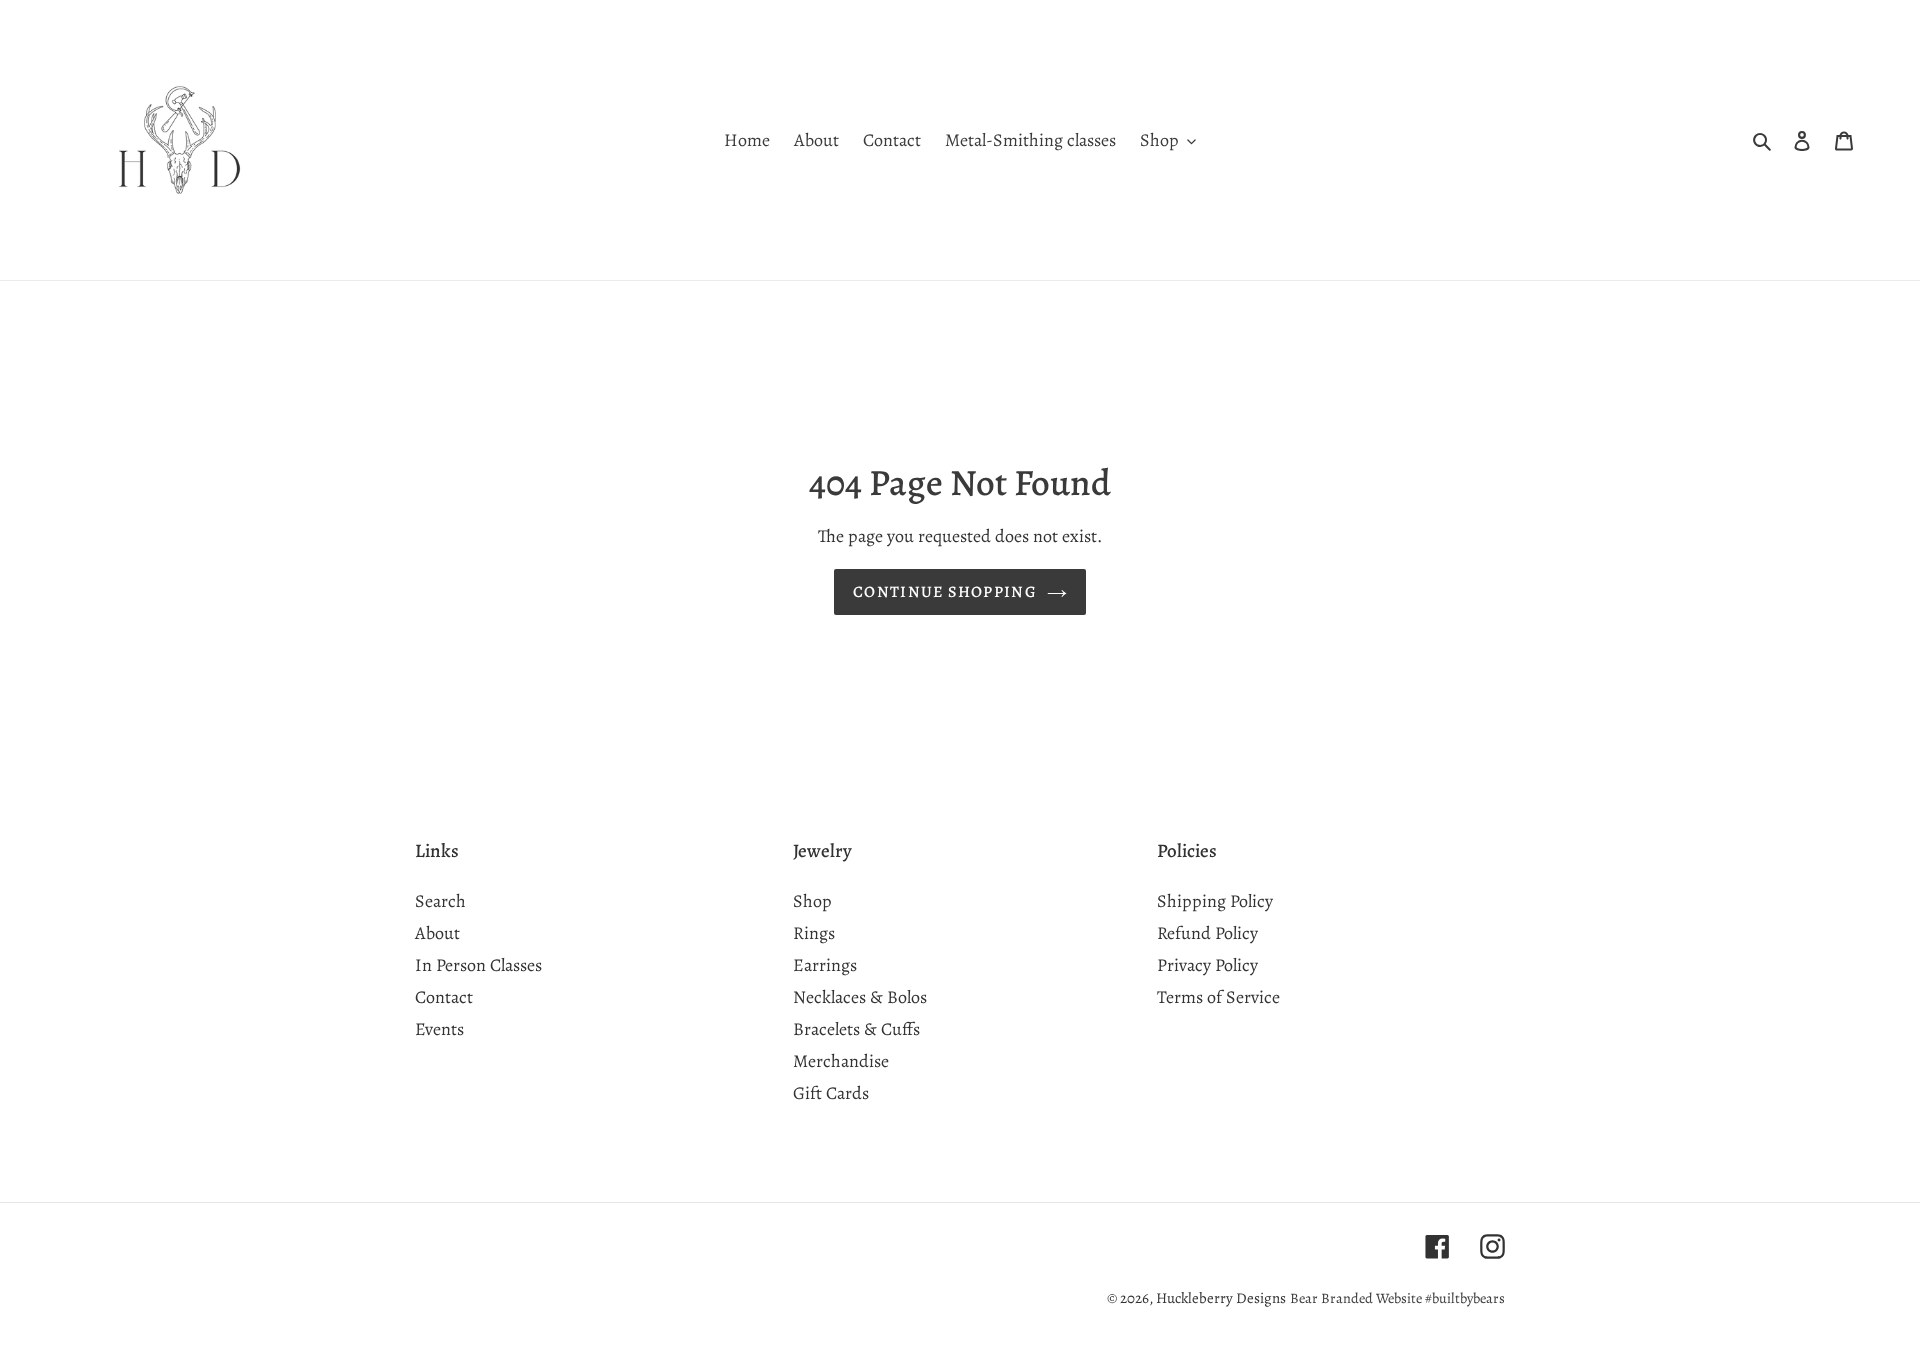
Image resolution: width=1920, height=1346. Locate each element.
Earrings (825, 965)
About (437, 933)
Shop (812, 901)
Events (439, 1029)
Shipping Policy (1215, 901)
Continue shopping (945, 592)
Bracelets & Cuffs (856, 1029)
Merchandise (841, 1061)
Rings (814, 933)
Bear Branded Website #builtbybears (1397, 1298)
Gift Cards (831, 1093)
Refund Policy (1207, 933)
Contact (444, 997)
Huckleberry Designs (1221, 1298)
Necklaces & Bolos (860, 997)
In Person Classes (478, 965)
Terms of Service (1218, 997)
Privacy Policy (1207, 965)
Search (440, 901)
